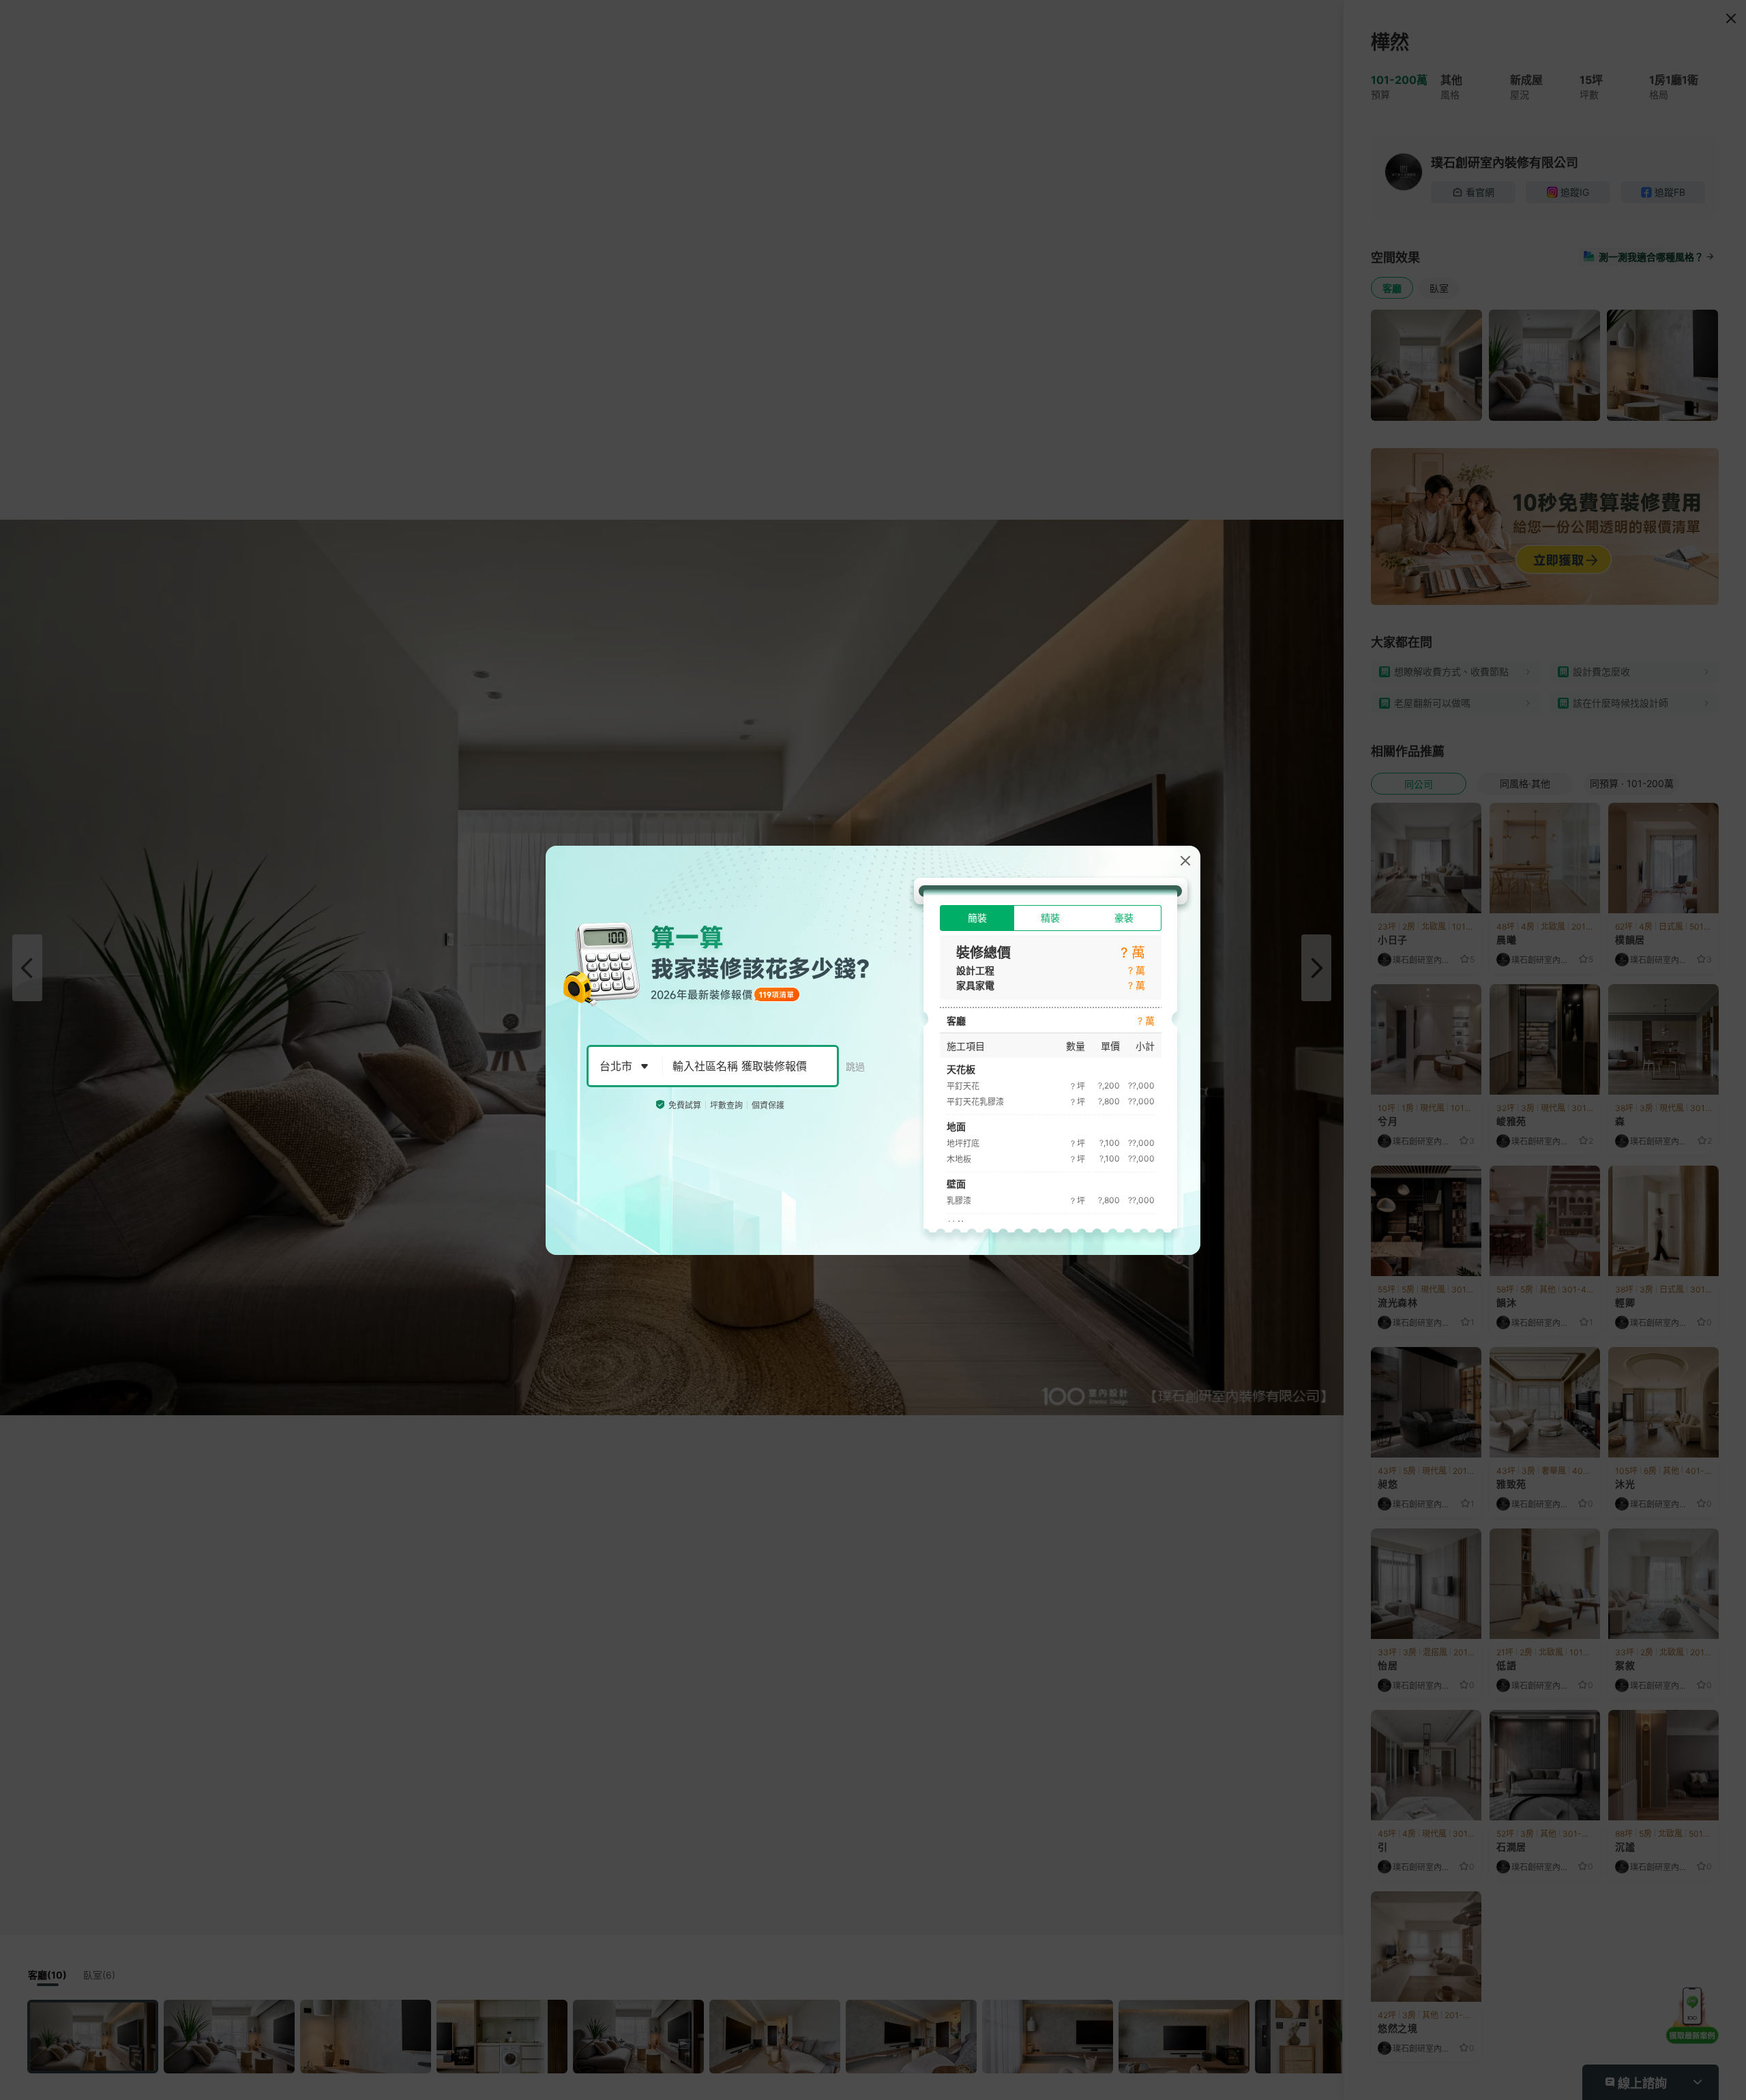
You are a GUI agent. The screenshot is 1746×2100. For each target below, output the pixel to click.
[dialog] (873, 1050)
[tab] (977, 918)
